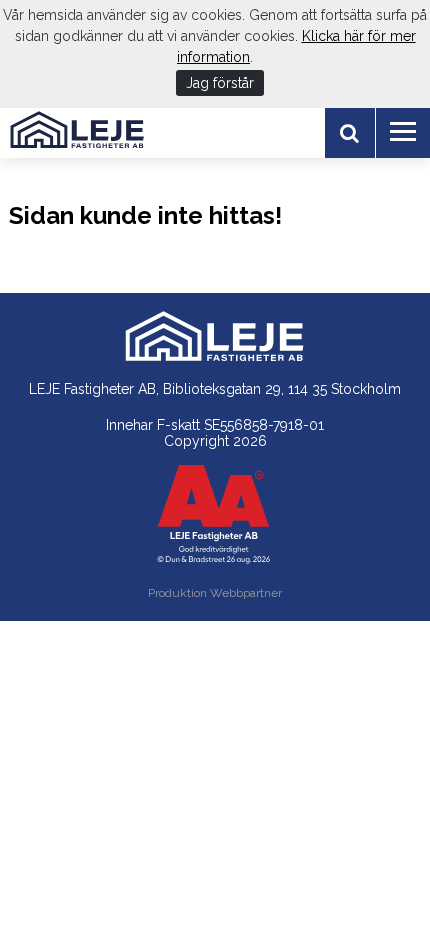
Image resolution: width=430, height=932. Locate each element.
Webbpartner (246, 593)
